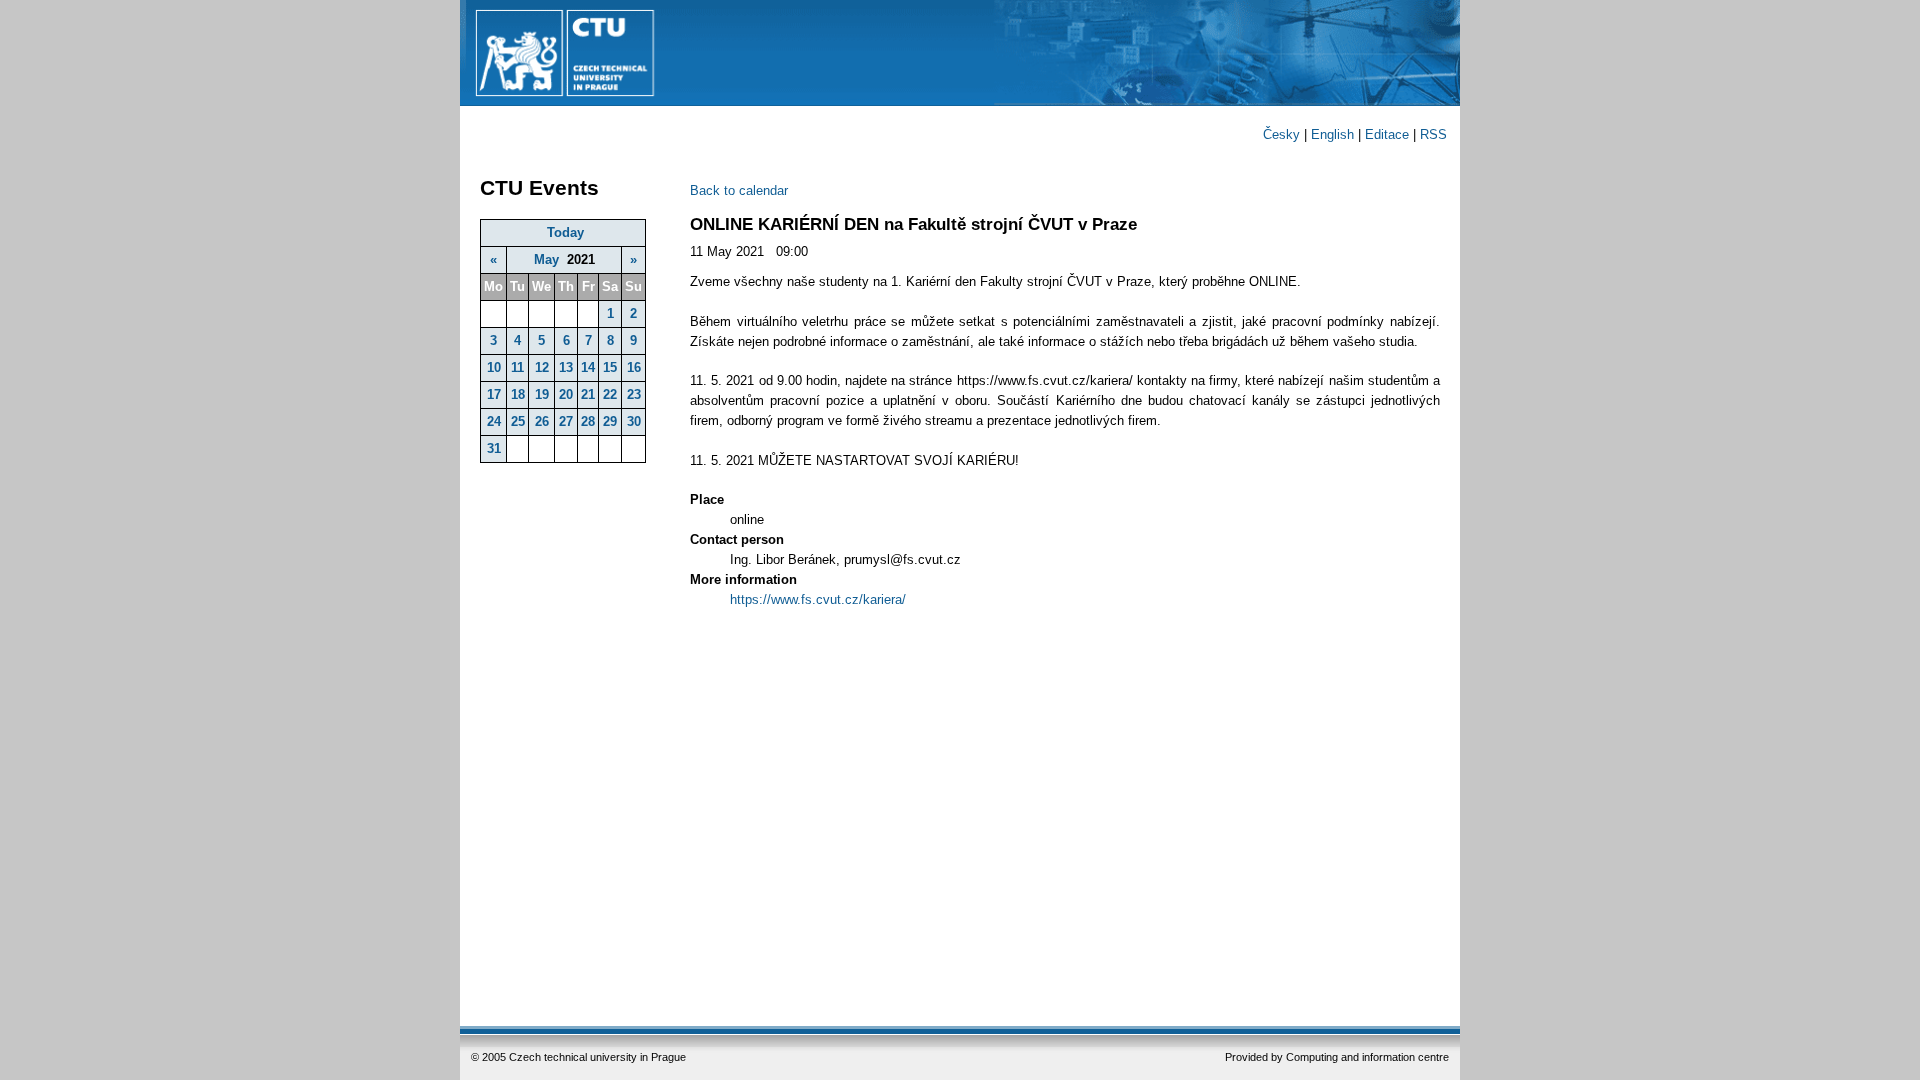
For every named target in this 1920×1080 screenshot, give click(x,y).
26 (542, 421)
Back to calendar (739, 190)
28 (588, 421)
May (546, 259)
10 (494, 367)
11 (517, 367)
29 (610, 421)
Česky (1281, 134)
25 (518, 421)
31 (494, 448)
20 (566, 394)
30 (634, 421)
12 (542, 367)
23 (634, 394)
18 (518, 394)
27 (566, 421)
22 (610, 394)
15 (610, 367)
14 (588, 367)
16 (634, 367)
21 (588, 394)
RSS (1433, 134)
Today (565, 232)
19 (542, 394)
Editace (1387, 134)
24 (494, 421)
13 (566, 367)
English (1332, 134)
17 (494, 394)
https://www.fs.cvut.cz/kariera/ (818, 599)
